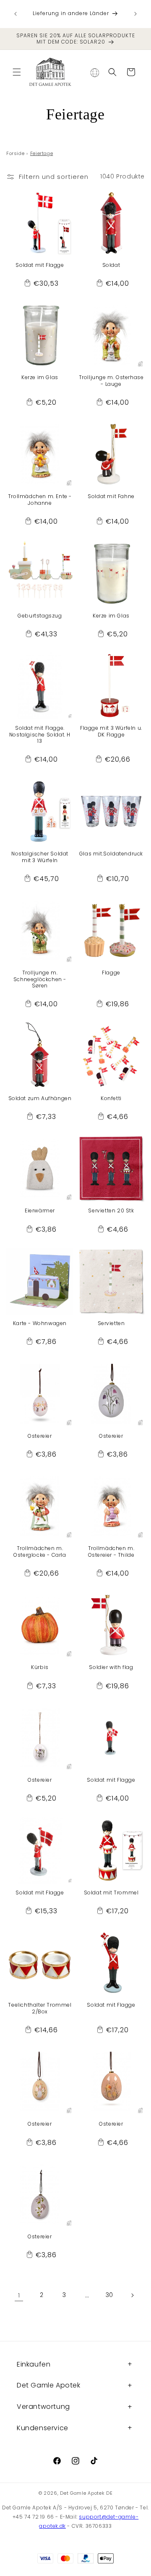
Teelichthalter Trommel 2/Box (40, 2008)
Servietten (111, 1323)
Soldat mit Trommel (111, 1893)
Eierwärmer (40, 1211)
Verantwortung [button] (43, 2407)
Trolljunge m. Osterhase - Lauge (111, 381)
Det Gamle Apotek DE (86, 2493)
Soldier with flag (111, 1667)
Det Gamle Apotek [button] (49, 2385)
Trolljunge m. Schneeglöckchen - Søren (40, 979)
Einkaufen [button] (34, 2364)
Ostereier (40, 1436)
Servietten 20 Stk (111, 1211)
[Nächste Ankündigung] (135, 14)
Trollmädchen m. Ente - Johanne (40, 500)
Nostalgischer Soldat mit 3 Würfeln (40, 857)
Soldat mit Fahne (111, 496)
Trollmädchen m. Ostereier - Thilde (111, 1552)
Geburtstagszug (40, 616)
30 (109, 2295)
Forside (15, 153)
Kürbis (40, 1667)
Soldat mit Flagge (40, 265)
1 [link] (19, 2295)
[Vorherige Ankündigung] (16, 14)
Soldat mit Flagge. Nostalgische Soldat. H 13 (40, 735)
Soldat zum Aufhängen (40, 1098)
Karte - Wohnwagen (40, 1323)
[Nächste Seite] (132, 2295)
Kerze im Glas (40, 377)
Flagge (111, 973)
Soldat (111, 265)
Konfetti (111, 1098)
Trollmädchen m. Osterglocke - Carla (40, 1552)
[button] (17, 72)
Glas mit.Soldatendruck (111, 854)
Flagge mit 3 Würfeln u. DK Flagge (111, 731)
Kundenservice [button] (43, 2428)
